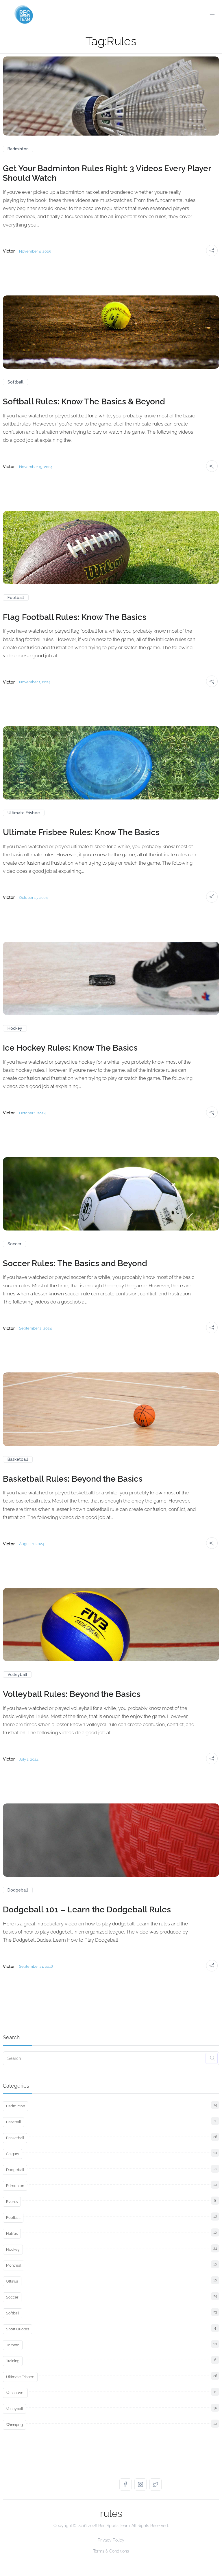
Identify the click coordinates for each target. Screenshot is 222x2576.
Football (16, 598)
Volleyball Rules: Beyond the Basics (72, 1694)
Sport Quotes (17, 2329)
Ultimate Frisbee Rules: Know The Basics (81, 832)
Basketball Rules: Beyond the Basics (73, 1479)
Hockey (15, 1028)
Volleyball (17, 1675)
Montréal (14, 2265)
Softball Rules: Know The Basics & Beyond (84, 402)
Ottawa (12, 2281)
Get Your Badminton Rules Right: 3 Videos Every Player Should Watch (107, 173)
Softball (15, 382)
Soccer (14, 1244)
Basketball (18, 1459)
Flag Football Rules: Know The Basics (75, 617)
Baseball (13, 2122)
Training (13, 2361)
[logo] (24, 14)
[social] (127, 2484)
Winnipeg (14, 2425)
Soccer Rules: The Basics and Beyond (75, 1263)
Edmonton (15, 2186)
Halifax (12, 2233)
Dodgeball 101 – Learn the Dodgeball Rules (87, 1910)
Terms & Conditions (111, 2551)
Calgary (13, 2154)
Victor (9, 251)
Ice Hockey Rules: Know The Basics (70, 1048)
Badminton (18, 149)
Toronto (13, 2345)
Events (12, 2202)
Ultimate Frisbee (24, 813)
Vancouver (15, 2393)
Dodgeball (18, 1890)
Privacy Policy (111, 2540)
